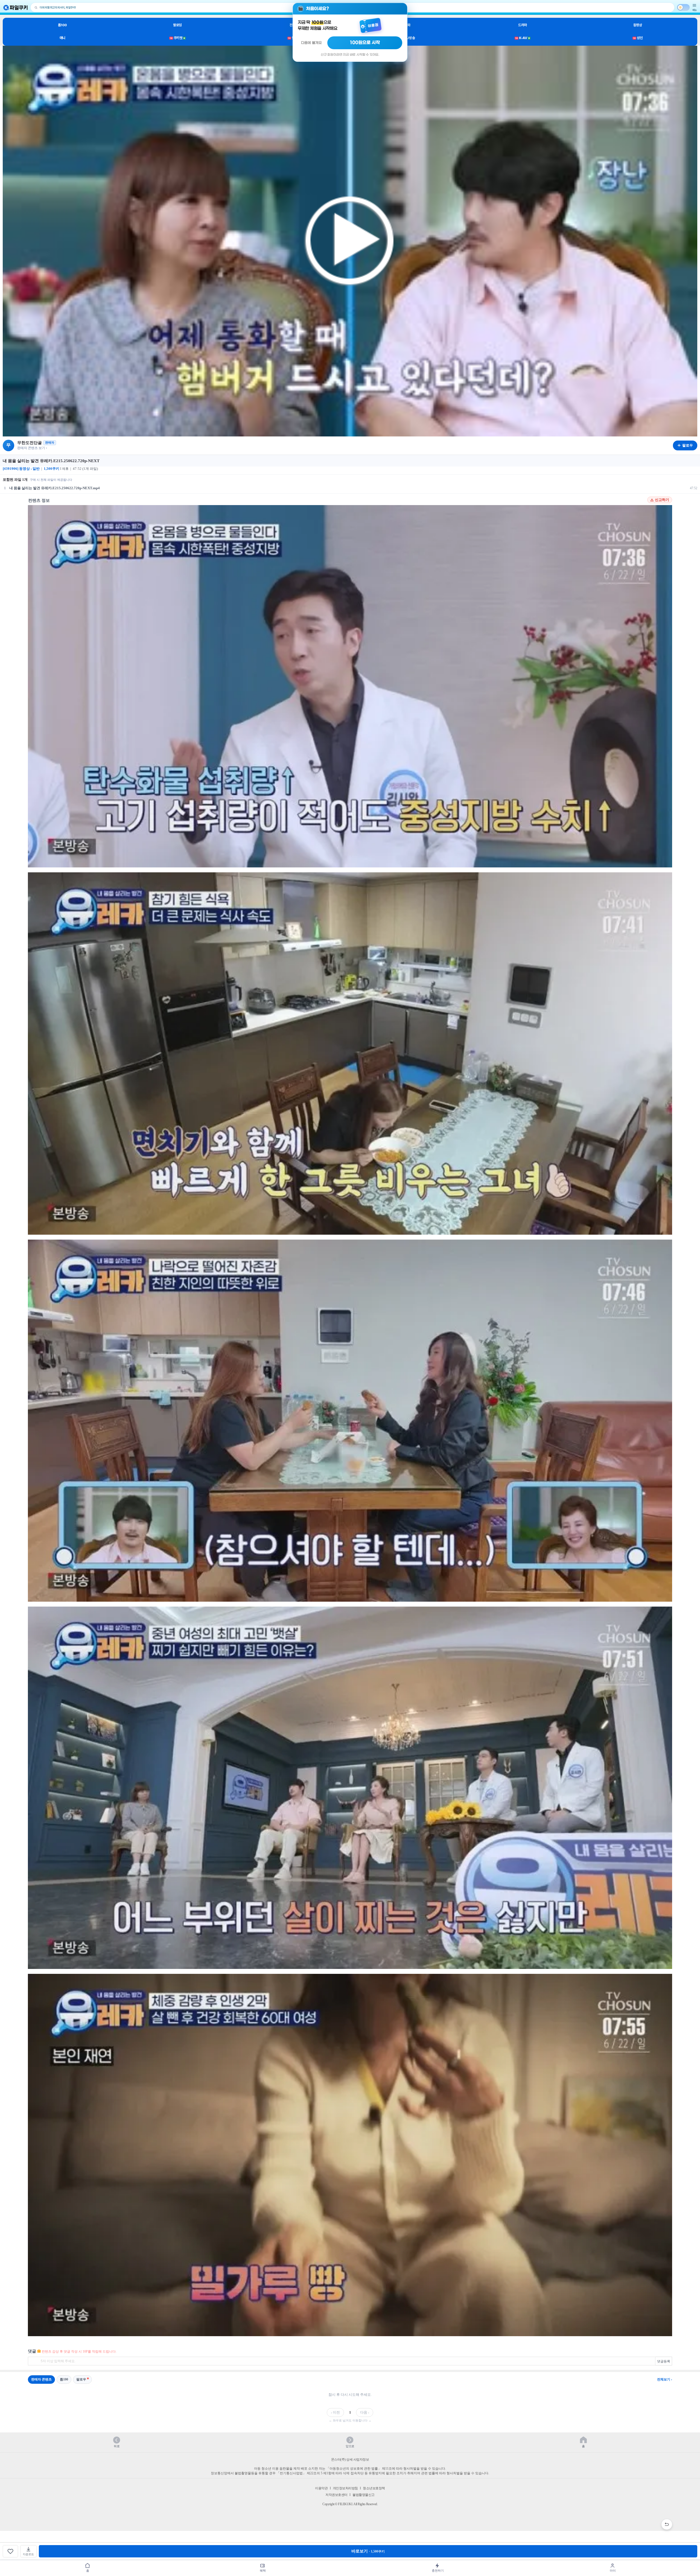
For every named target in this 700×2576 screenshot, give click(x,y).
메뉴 (695, 10)
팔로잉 (177, 25)
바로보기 (368, 2551)
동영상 (638, 25)
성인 (638, 38)
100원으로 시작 (365, 43)
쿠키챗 (177, 38)
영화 (408, 25)
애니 (62, 38)
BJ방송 (408, 38)
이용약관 (321, 2488)
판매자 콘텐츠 (41, 2379)
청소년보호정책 (374, 2488)
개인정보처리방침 (345, 2488)
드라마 (523, 25)
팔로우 (81, 2379)
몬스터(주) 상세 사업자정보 (350, 2460)
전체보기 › (665, 2379)
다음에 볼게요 (311, 43)
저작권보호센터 (336, 2495)
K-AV (522, 38)
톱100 (62, 25)
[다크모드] (683, 7)
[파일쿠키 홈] (16, 8)
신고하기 (662, 500)
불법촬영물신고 (364, 2495)
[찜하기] (10, 2551)
